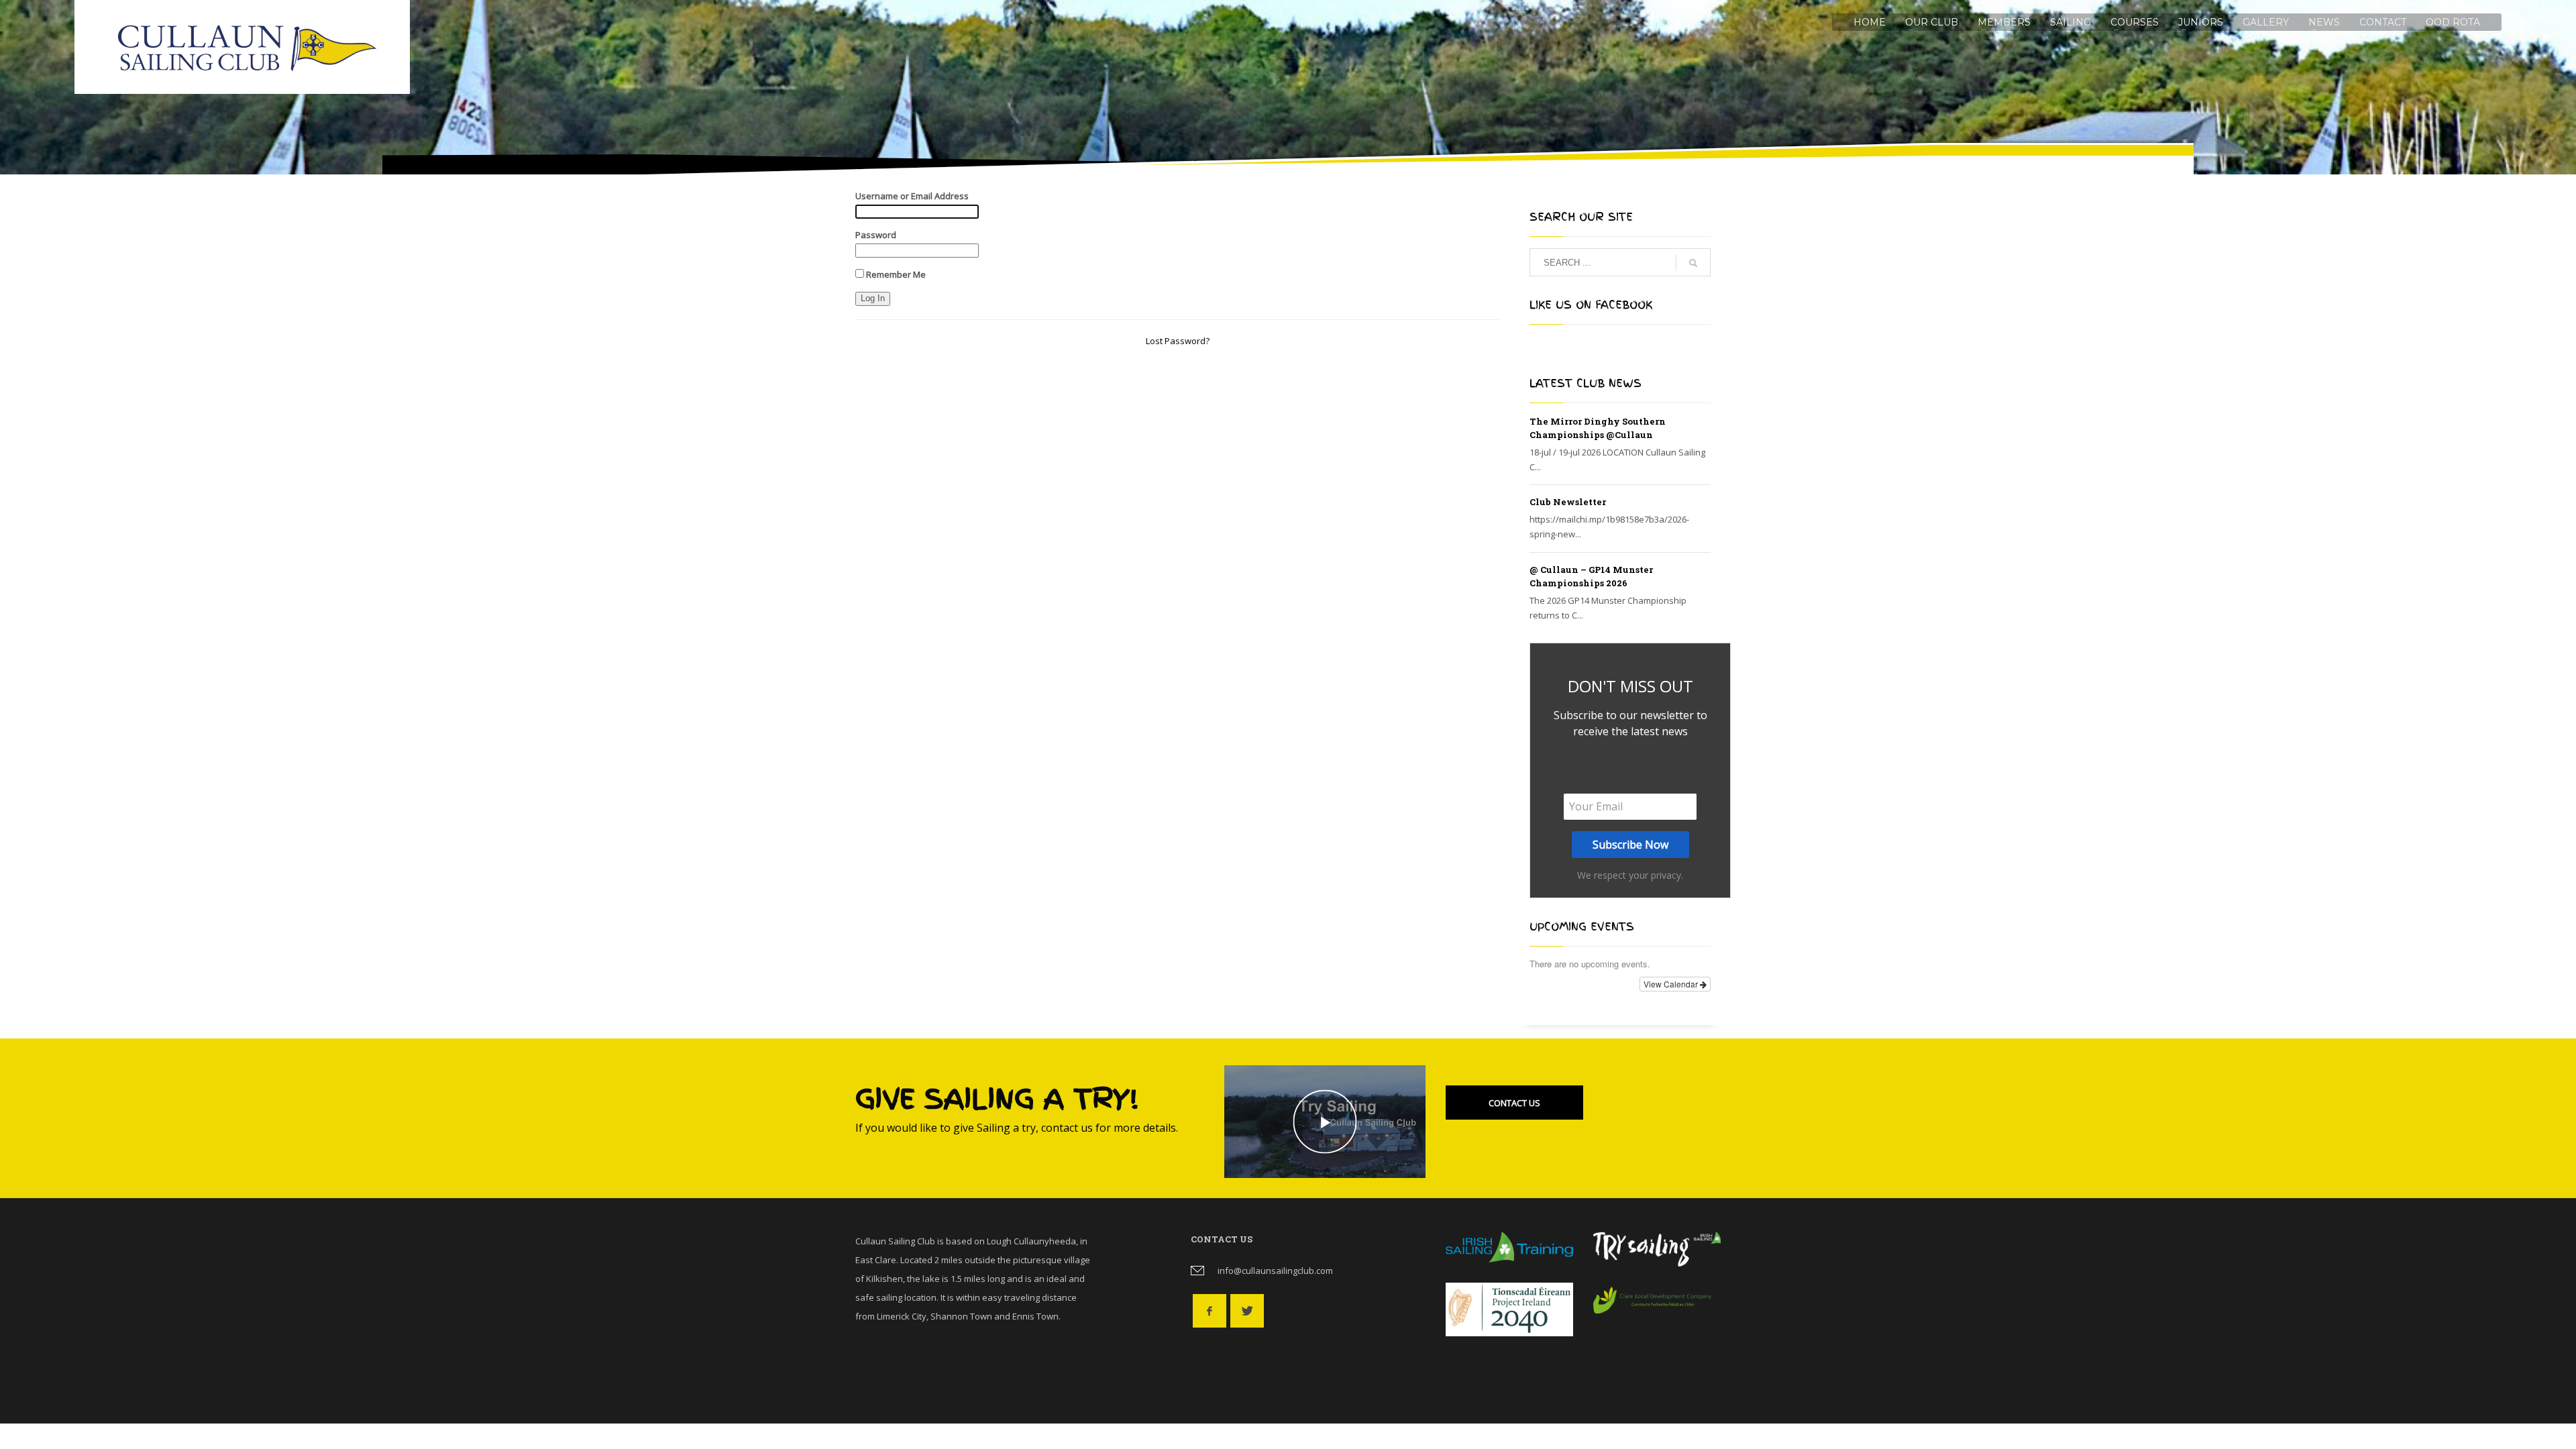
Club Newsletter (1568, 502)
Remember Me (895, 274)
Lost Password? (1178, 341)
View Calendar (1672, 984)
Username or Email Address (912, 196)
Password (876, 235)
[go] (1693, 263)
